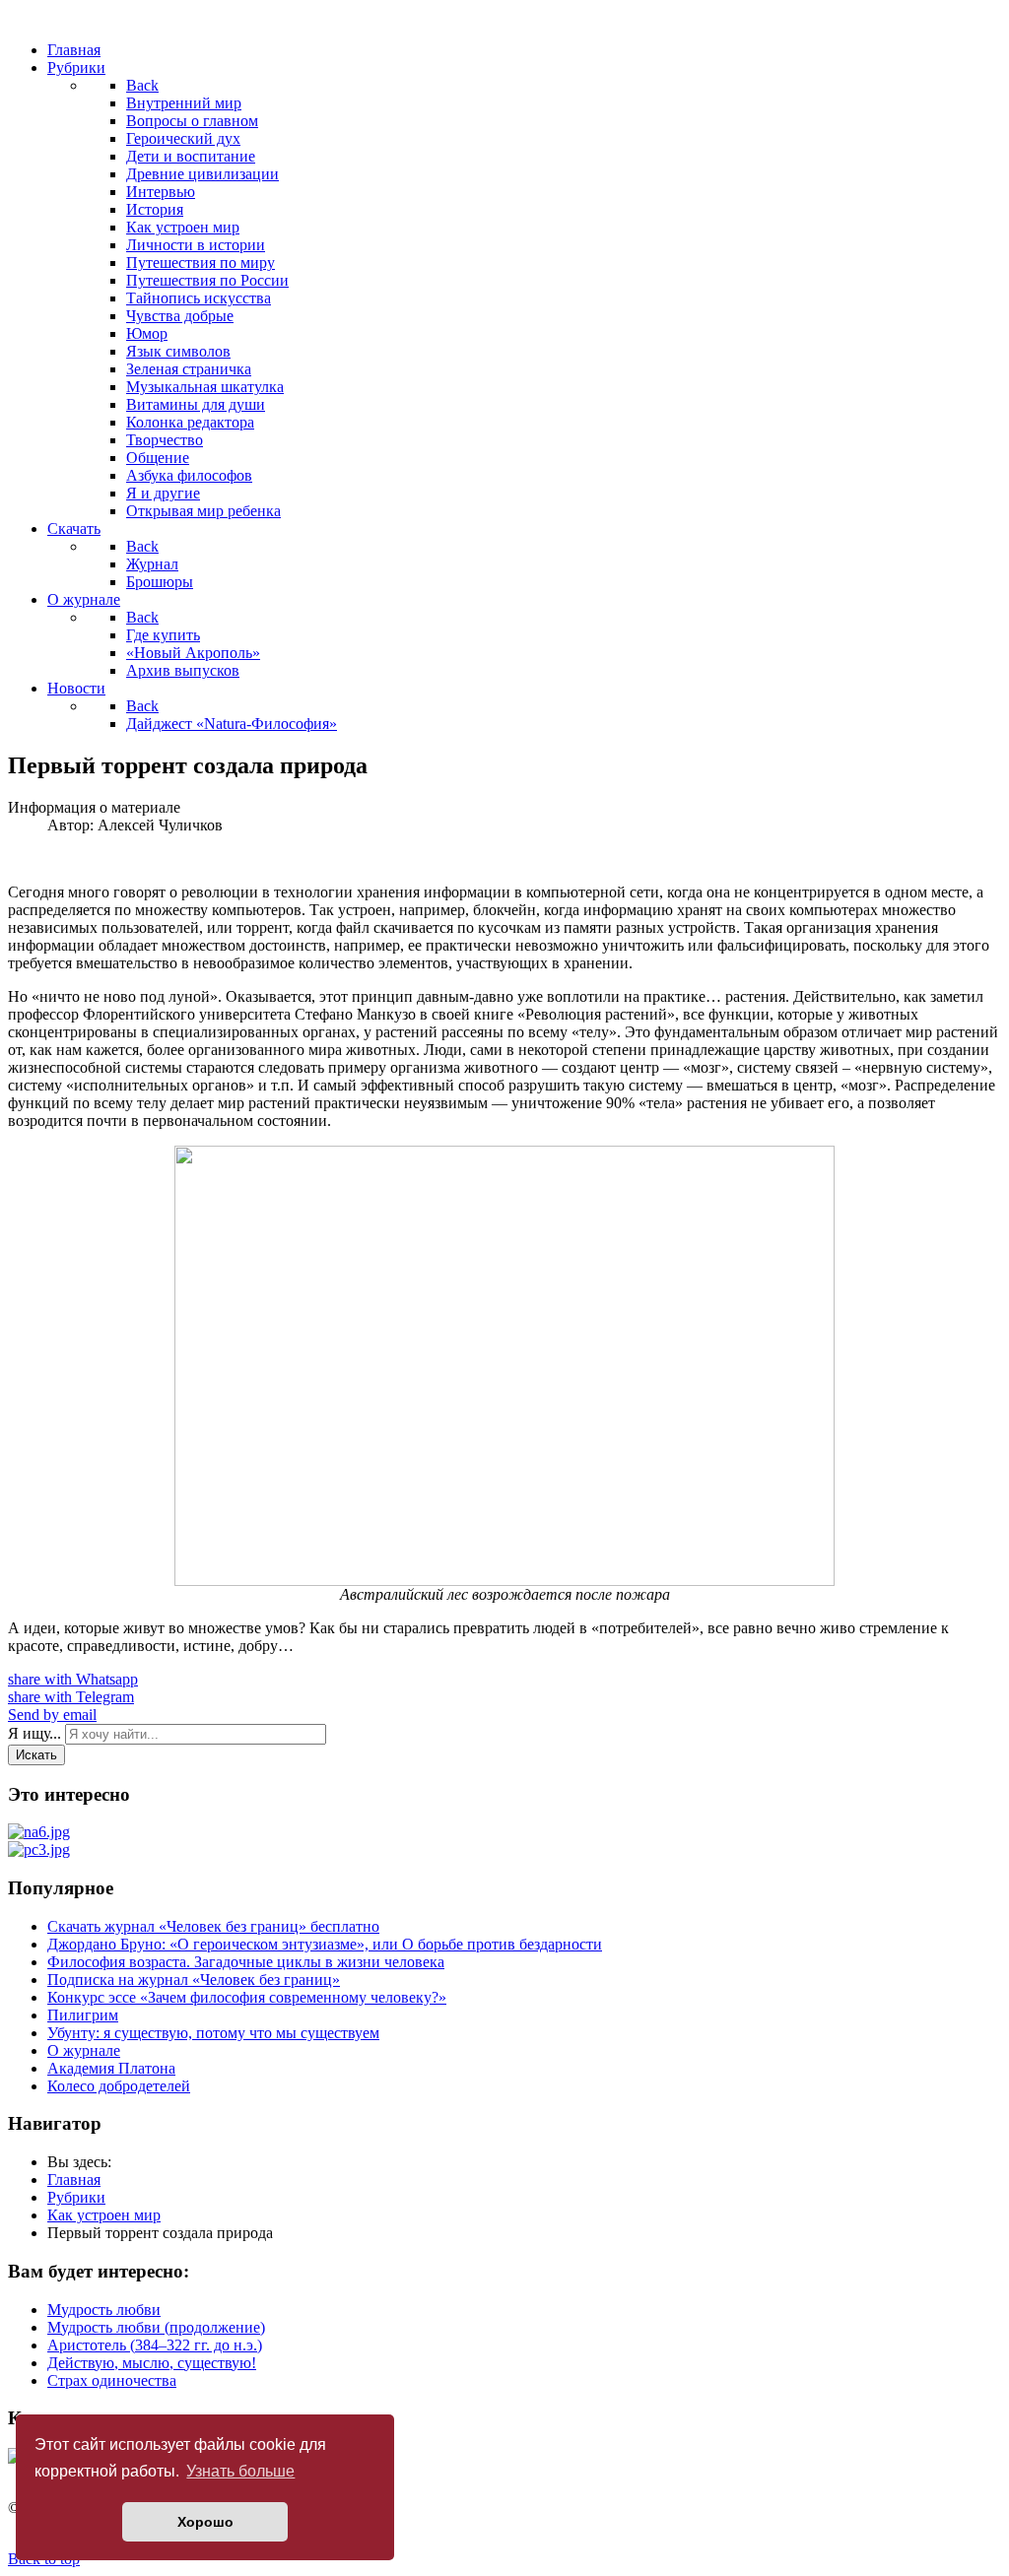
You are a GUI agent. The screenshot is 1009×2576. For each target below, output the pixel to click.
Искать (36, 1755)
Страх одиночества (112, 2380)
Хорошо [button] (205, 2522)
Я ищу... (34, 1733)
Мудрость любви (104, 2310)
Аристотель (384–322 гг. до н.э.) (155, 2345)
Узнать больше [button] (240, 2471)
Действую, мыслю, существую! (152, 2363)
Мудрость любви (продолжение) (156, 2327)
